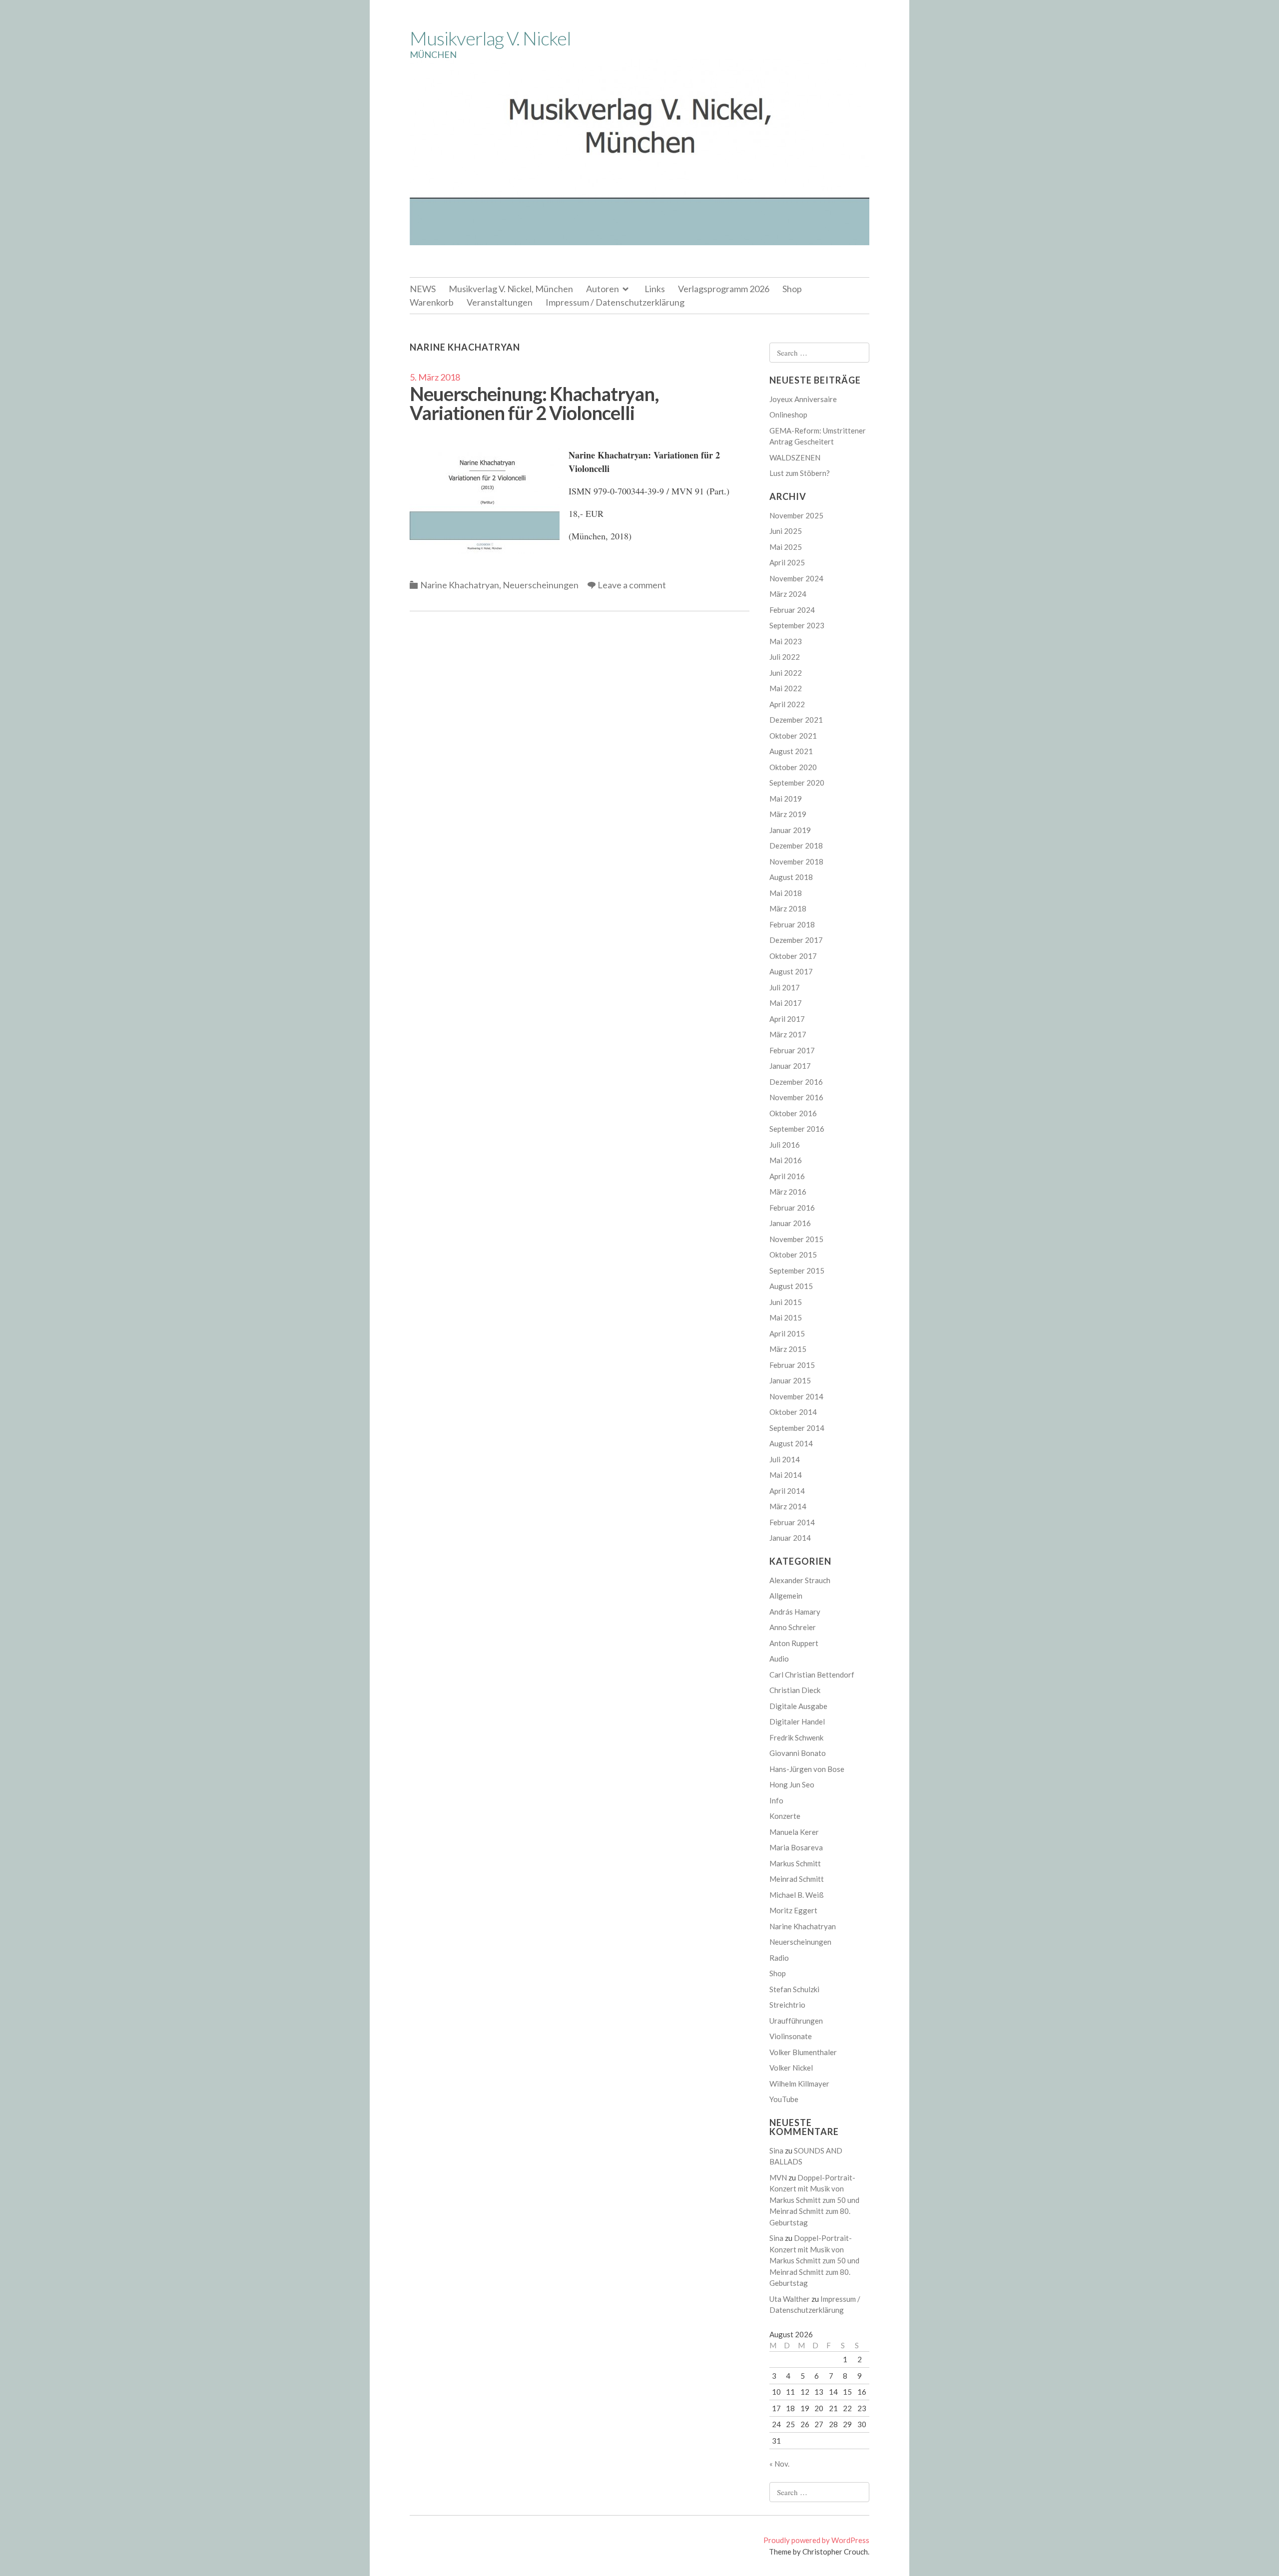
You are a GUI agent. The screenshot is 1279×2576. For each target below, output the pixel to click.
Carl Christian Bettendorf (812, 1675)
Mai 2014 (786, 1475)
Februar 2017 (792, 1050)
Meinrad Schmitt (797, 1879)
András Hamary (795, 1612)
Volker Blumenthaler (803, 2052)
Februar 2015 (792, 1365)
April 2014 (787, 1491)
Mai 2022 (786, 688)
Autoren (603, 289)
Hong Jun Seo (792, 1784)
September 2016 (797, 1129)
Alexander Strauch (800, 1580)
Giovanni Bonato (798, 1753)
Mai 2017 (786, 1003)
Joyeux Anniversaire (803, 399)
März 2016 (788, 1192)
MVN (778, 2177)
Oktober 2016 (793, 1113)
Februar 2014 (792, 1522)
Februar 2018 (792, 924)
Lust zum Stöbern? (800, 473)
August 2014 (791, 1443)
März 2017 (788, 1034)
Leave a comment (632, 585)
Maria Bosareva (796, 1847)
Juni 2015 (786, 1302)
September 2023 (797, 625)
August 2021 (791, 751)
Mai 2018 (786, 893)
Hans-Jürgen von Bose (807, 1769)
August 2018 (791, 877)
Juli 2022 (785, 657)
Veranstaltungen (500, 302)
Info (776, 1800)
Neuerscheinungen (541, 585)
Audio (779, 1659)
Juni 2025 (786, 531)
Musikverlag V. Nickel (490, 38)
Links (655, 289)
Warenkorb (432, 302)
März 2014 (788, 1506)
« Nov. (779, 2464)
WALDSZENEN (795, 457)
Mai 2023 (786, 641)
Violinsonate (791, 2036)
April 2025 (787, 562)
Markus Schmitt (795, 1863)
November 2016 (796, 1097)
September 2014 (797, 1428)
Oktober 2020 (793, 767)
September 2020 (797, 783)
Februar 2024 (792, 610)
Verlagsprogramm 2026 (724, 289)
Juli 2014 (785, 1459)
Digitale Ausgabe (798, 1706)
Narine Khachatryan (460, 585)
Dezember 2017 (796, 940)
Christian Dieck (795, 1690)
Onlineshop (788, 415)
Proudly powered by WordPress (816, 2540)
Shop (792, 289)
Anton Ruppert (794, 1643)
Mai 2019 (786, 799)
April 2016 (787, 1176)
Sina (776, 2150)
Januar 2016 (790, 1223)
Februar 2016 (792, 1208)
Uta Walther (790, 2299)
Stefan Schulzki (794, 1989)
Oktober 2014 (793, 1412)
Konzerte (785, 1816)
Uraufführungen (796, 2021)
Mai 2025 (786, 547)
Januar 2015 (790, 1380)
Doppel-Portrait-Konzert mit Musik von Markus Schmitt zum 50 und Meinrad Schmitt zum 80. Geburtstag (814, 2200)
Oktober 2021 (793, 736)
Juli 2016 (785, 1145)
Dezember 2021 (796, 720)
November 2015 (796, 1239)
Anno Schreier (793, 1627)
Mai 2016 (786, 1160)
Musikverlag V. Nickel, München (511, 289)
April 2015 (787, 1333)
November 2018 (796, 861)
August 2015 (791, 1286)
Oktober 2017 (793, 956)
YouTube (784, 2099)
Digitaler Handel (797, 1721)
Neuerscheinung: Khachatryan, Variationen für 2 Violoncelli (534, 403)
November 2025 (796, 515)
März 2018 (788, 908)
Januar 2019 (790, 830)
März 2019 (788, 814)
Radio (779, 1958)
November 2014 (796, 1396)
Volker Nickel (791, 2068)
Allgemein (786, 1596)
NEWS (423, 289)
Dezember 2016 (796, 1082)
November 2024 (796, 578)
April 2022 (787, 704)
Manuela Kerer (794, 1832)
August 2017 (791, 971)
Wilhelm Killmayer (799, 2084)
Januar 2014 (790, 1538)
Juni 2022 (786, 673)
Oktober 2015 (793, 1255)
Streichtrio (787, 2005)
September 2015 (797, 1271)
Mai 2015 (786, 1317)
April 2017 (787, 1019)
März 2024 (788, 594)
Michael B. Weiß (797, 1895)
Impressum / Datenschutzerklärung (615, 302)
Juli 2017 (785, 987)
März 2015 (788, 1349)
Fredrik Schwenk (796, 1737)
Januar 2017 (790, 1066)
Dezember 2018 (796, 846)
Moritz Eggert (793, 1910)
